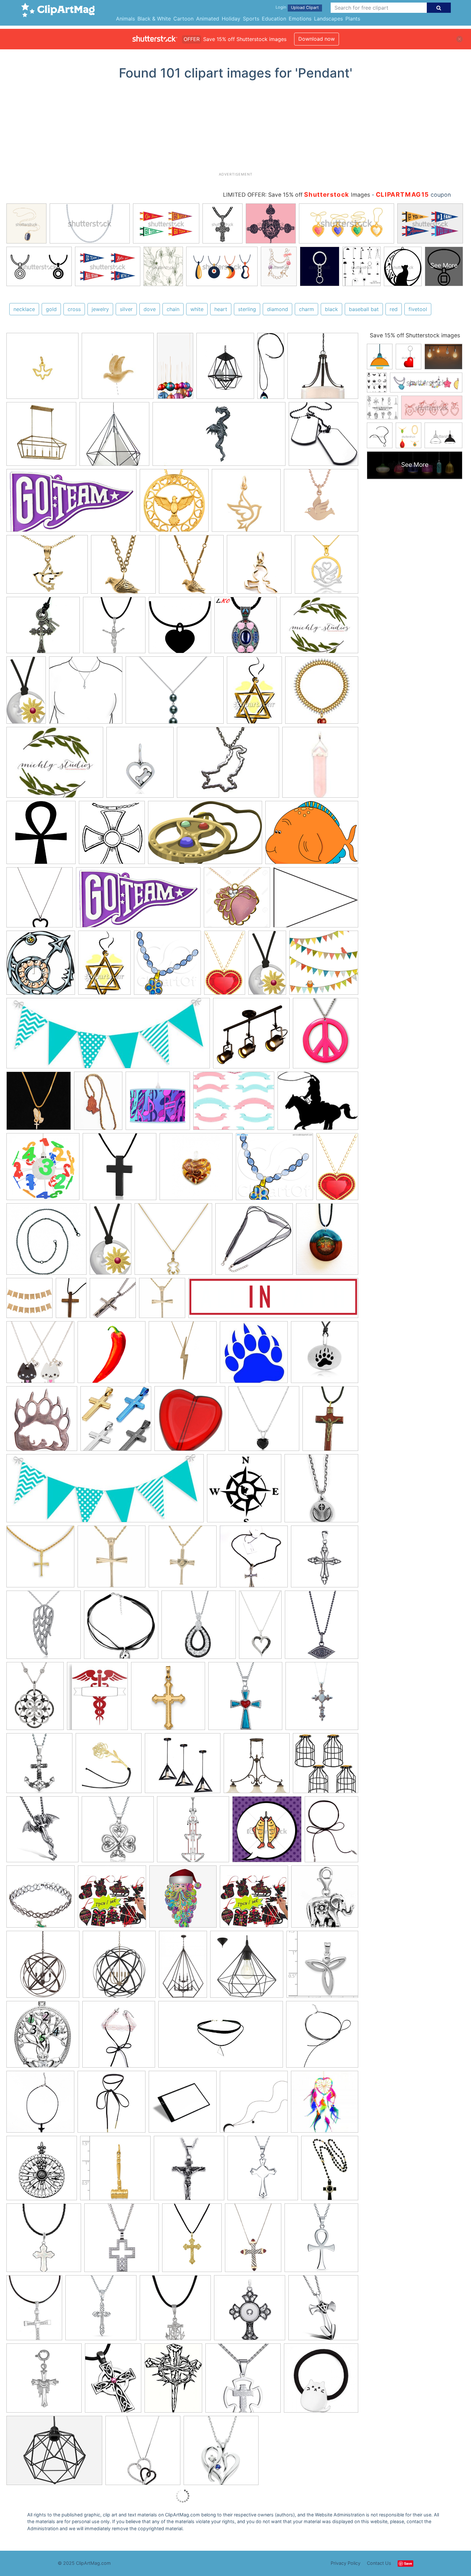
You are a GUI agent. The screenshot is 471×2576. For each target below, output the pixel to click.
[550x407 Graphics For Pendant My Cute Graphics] (312, 835)
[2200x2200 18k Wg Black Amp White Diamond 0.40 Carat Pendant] (199, 1628)
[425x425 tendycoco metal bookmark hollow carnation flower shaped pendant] (109, 1766)
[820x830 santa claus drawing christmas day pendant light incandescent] (183, 1900)
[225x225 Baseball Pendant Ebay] (40, 1560)
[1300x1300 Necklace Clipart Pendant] (237, 900)
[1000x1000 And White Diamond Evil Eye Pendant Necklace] (322, 1627)
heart (221, 309)
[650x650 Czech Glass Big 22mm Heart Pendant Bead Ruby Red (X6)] (190, 1422)
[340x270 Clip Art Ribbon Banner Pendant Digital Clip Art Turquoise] (234, 1104)
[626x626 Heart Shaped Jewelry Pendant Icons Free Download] (180, 628)
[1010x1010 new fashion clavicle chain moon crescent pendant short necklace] (183, 2105)
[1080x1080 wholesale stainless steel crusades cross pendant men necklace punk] (323, 2310)
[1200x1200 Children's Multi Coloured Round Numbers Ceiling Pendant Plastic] (43, 1170)
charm (306, 309)
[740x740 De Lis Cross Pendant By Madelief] (322, 1698)
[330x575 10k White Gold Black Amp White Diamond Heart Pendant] (260, 1627)
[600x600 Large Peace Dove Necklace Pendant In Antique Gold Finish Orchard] (123, 567)
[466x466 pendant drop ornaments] (112, 1900)
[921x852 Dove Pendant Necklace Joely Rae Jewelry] (321, 503)
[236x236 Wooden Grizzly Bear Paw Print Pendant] (254, 1355)
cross (74, 309)
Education (274, 19)
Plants (353, 19)
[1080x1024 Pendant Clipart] (274, 1170)
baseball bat (364, 309)
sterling (247, 309)
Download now (317, 39)
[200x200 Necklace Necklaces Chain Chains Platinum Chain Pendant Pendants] (322, 693)
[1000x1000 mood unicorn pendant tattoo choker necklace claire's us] (41, 1900)
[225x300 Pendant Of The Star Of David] (254, 693)
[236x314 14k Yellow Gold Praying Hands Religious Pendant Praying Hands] (98, 1104)
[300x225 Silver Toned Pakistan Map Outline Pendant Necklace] (228, 765)
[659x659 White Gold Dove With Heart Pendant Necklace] (326, 567)
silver (126, 309)
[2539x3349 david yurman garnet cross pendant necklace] (253, 2241)
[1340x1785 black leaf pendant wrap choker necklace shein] (331, 1832)
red (394, 309)
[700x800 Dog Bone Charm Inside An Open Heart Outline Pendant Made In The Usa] (140, 765)
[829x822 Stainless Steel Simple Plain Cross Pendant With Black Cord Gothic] (120, 1170)
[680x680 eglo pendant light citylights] (247, 1967)
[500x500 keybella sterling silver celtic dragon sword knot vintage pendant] (42, 1832)
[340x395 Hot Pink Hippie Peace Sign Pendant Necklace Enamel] (326, 1036)
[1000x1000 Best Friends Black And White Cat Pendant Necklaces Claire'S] (40, 1355)
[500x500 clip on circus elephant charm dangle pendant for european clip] (325, 1899)
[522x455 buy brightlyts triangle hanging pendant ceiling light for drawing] (183, 1766)
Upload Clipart (305, 8)
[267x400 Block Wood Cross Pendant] (71, 1301)
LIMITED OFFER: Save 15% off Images (297, 195)
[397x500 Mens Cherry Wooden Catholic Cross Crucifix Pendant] (330, 1421)
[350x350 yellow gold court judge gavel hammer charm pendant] (115, 2171)
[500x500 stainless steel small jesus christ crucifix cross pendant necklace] (243, 2381)
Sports (251, 19)
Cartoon (183, 19)
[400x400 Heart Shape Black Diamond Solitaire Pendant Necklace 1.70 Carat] (264, 1422)
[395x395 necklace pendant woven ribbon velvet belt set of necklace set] (112, 2105)
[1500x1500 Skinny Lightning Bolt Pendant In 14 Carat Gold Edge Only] (183, 1355)
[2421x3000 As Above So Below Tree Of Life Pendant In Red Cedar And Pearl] (327, 1242)
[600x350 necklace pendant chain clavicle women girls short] (221, 2037)
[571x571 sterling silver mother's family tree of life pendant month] (43, 2037)
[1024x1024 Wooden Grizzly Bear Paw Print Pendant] (42, 1422)
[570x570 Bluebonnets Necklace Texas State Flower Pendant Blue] (254, 1242)
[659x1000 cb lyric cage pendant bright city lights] (183, 1967)
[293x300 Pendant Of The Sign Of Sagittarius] (41, 966)
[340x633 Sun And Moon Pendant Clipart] (267, 966)
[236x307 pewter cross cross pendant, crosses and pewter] (173, 2381)
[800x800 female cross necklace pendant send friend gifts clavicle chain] (40, 2105)
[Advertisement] (235, 128)
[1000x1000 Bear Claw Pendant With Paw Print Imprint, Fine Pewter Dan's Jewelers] (325, 1355)
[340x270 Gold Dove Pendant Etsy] (47, 567)
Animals (125, 19)
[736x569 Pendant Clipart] (316, 900)
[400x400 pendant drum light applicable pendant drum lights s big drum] (323, 368)
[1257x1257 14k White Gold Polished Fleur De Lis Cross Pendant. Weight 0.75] (168, 1699)
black (331, 309)
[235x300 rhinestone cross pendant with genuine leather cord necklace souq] (34, 2311)
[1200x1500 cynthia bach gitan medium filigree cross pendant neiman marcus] (192, 2241)
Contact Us (379, 2563)
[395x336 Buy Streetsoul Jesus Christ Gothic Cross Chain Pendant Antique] (43, 628)
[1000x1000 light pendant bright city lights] (43, 1967)
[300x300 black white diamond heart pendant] (143, 2453)
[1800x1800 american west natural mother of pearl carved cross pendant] (44, 2241)
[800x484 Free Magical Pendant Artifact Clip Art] (205, 835)
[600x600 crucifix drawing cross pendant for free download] (189, 2171)
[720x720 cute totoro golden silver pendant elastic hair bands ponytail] (321, 2381)
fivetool (418, 309)
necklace (24, 309)
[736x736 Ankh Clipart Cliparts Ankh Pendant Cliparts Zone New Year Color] (41, 835)
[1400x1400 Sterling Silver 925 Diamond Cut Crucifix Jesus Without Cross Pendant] (114, 628)
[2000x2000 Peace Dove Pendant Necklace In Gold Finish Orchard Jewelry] (191, 567)
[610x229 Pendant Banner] (108, 1036)
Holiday (231, 19)
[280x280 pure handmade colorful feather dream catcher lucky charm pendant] (325, 2104)
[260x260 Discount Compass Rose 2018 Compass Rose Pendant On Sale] (244, 1491)
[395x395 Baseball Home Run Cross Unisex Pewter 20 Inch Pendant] (321, 1491)
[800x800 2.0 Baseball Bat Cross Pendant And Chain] (113, 1301)
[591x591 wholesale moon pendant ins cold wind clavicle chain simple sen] (254, 2105)
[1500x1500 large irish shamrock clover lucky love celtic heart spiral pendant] (118, 1832)
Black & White (154, 19)
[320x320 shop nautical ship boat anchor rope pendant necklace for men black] (39, 1766)
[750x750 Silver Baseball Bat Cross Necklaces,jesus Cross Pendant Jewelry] (254, 1560)
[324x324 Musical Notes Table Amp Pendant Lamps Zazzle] (158, 1104)
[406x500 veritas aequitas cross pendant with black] (330, 2171)
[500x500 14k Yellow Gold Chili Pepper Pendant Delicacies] (112, 1355)
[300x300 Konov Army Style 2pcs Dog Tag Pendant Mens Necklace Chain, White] (323, 437)
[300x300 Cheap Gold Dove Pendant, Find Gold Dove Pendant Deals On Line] (118, 369)
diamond (277, 309)
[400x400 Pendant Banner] (29, 1301)
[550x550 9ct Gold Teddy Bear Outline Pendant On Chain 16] (173, 1242)
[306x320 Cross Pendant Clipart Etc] (112, 835)
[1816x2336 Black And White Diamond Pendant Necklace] (35, 1699)
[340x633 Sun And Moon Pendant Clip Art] (26, 693)
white (197, 309)
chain (173, 309)
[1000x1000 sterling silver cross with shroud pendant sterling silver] (44, 2381)
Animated (208, 19)
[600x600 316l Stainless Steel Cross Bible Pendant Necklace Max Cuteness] (116, 1422)
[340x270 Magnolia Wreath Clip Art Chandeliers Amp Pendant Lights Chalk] (319, 628)
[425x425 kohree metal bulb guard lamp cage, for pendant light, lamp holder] (326, 1766)
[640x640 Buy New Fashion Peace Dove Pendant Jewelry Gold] (174, 503)
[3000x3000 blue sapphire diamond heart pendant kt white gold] (221, 2453)
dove (150, 309)
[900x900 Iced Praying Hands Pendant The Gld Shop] (39, 1104)
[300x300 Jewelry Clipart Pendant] (40, 900)
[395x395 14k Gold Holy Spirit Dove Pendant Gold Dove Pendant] (42, 369)
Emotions (300, 19)
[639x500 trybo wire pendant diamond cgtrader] (54, 2453)
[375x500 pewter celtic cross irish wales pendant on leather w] (113, 2381)
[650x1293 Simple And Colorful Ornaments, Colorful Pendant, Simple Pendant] (175, 369)
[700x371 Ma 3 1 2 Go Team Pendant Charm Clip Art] (71, 504)
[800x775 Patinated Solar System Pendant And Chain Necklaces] (46, 1242)
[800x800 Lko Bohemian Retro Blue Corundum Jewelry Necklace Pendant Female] (246, 628)
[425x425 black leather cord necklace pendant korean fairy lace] (119, 2037)
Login (281, 7)
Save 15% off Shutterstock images (415, 335)
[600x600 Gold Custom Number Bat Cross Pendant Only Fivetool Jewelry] (183, 1560)
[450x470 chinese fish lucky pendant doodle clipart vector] (267, 1832)
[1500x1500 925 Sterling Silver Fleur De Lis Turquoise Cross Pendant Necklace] (245, 1699)
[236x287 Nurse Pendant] (97, 1699)
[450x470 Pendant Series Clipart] (167, 966)
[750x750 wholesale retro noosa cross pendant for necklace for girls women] (250, 2311)
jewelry (100, 309)
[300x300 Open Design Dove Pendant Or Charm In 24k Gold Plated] (246, 503)
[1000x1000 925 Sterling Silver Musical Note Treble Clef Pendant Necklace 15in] (86, 693)
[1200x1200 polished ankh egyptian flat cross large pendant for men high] (321, 2240)
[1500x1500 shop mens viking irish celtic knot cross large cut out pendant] (101, 2311)
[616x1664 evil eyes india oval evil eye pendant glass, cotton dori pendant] (271, 369)
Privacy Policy (346, 2563)
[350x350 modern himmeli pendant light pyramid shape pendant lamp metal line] (114, 437)
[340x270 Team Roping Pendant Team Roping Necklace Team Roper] (318, 1104)
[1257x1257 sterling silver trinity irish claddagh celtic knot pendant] (322, 1967)
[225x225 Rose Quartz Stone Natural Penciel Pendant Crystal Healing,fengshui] (320, 765)
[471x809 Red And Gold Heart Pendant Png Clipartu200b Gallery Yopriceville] (225, 966)
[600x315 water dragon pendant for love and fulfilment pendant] (219, 437)
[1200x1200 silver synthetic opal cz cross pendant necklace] (263, 2171)
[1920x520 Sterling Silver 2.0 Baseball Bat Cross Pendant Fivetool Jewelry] (273, 1301)
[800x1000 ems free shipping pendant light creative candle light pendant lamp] (225, 369)
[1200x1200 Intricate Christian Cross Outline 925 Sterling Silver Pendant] (325, 1559)
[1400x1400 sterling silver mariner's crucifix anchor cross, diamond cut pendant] (175, 2311)
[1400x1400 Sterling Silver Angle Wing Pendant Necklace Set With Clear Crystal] (44, 1628)
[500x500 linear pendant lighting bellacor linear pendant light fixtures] (41, 437)
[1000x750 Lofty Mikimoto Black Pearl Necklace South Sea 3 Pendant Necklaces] (175, 693)
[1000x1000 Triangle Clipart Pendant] (324, 965)
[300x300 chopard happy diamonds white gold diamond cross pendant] (122, 2241)
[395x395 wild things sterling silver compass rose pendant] (42, 2171)
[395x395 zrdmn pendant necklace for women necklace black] (322, 2037)
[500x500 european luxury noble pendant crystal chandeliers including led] (193, 1832)
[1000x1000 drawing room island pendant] (257, 1766)
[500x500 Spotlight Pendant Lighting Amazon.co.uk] (251, 1036)
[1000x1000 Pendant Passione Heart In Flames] (196, 1170)
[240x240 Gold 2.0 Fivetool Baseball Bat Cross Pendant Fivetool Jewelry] (162, 1301)
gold (51, 309)
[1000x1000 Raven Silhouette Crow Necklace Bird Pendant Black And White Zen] (121, 1628)
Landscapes (328, 19)
